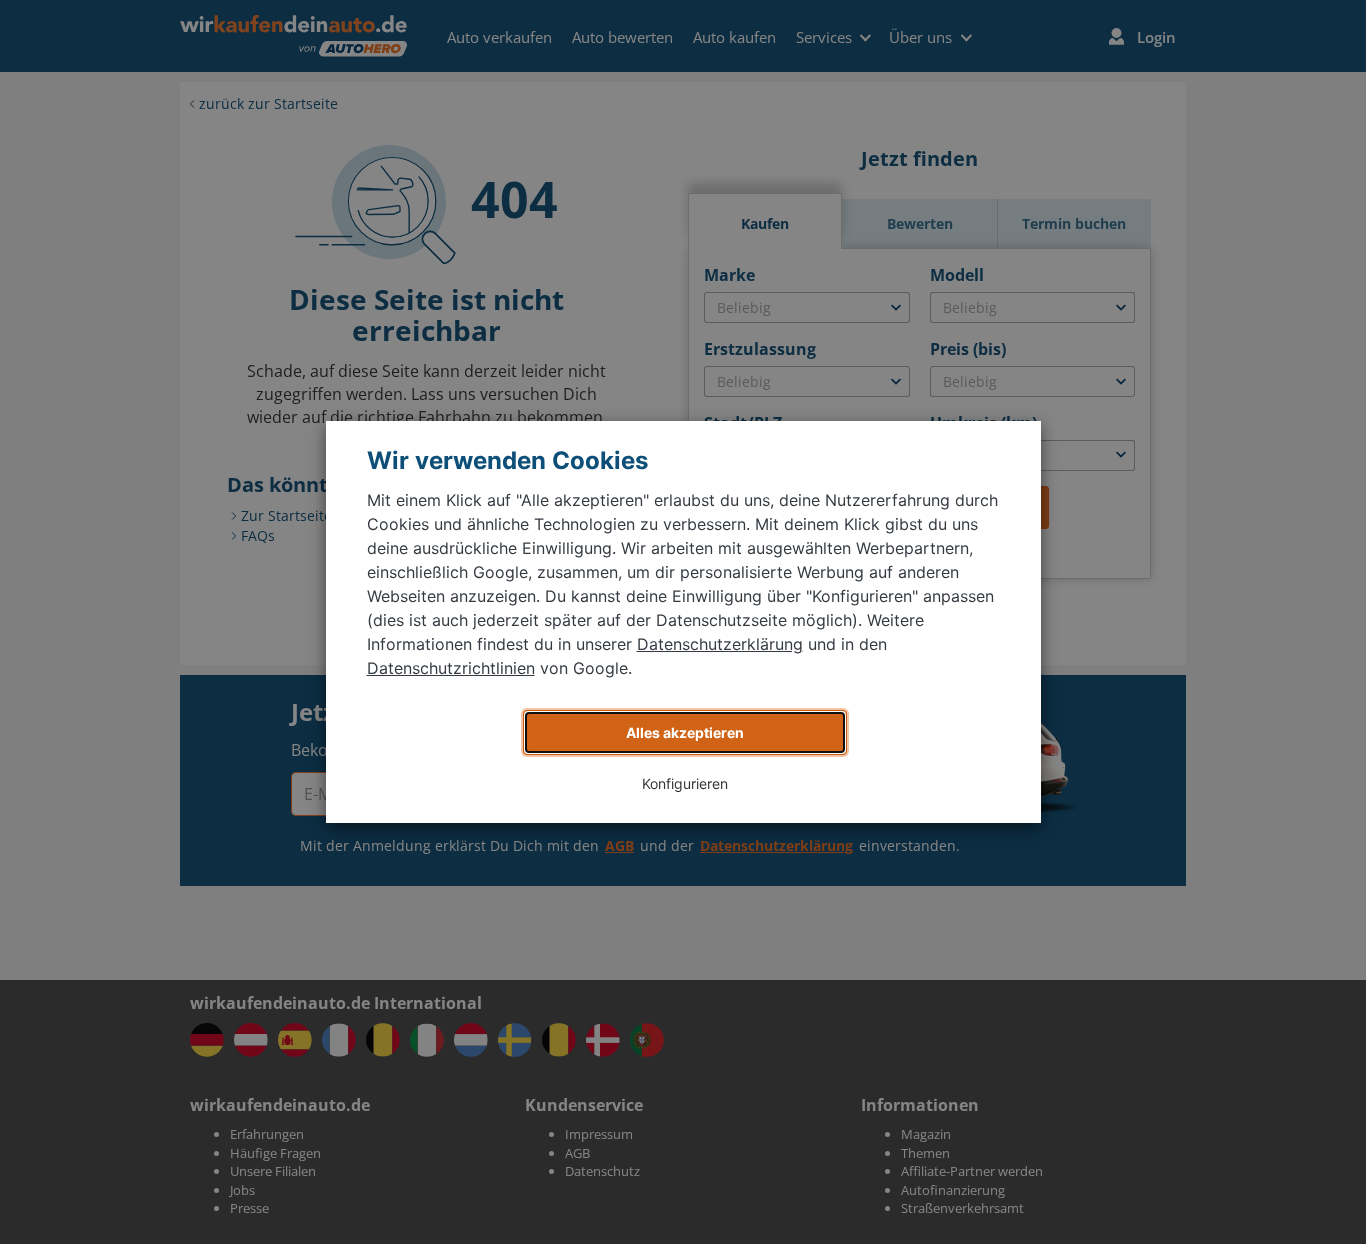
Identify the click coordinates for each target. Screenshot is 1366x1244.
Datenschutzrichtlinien (451, 668)
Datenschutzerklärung (720, 644)
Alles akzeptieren (685, 732)
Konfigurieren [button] (685, 783)
